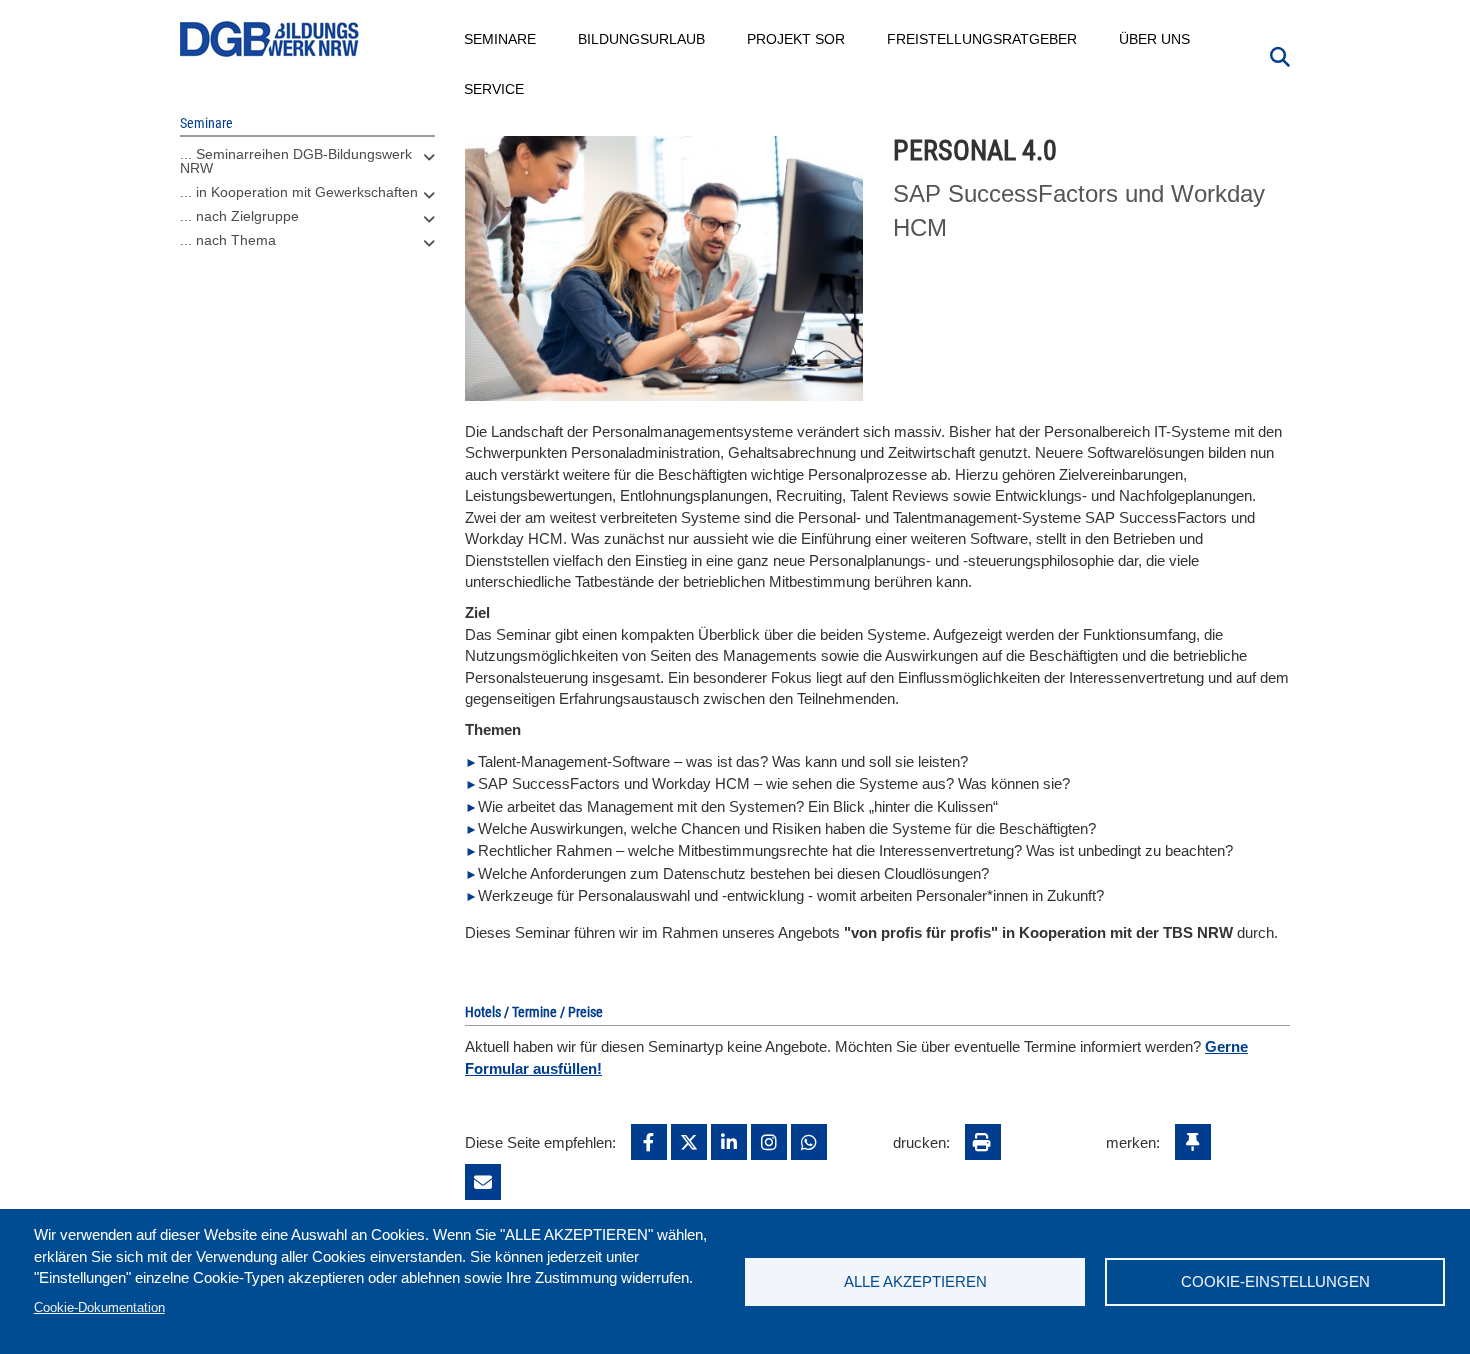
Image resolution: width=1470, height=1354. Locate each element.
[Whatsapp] (809, 1142)
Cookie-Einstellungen (1275, 1281)
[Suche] (1280, 55)
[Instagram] (769, 1142)
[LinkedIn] (729, 1142)
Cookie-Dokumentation (99, 1307)
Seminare (501, 39)
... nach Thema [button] (228, 240)
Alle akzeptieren (915, 1281)
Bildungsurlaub (642, 39)
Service (495, 89)
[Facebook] (649, 1142)
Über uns (1155, 39)
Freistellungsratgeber (983, 39)
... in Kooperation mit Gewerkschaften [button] (299, 192)
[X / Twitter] (689, 1142)
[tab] (307, 166)
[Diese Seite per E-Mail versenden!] (483, 1182)
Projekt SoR (797, 39)
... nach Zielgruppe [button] (239, 216)
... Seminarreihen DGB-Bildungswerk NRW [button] (296, 161)
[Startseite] (270, 39)
